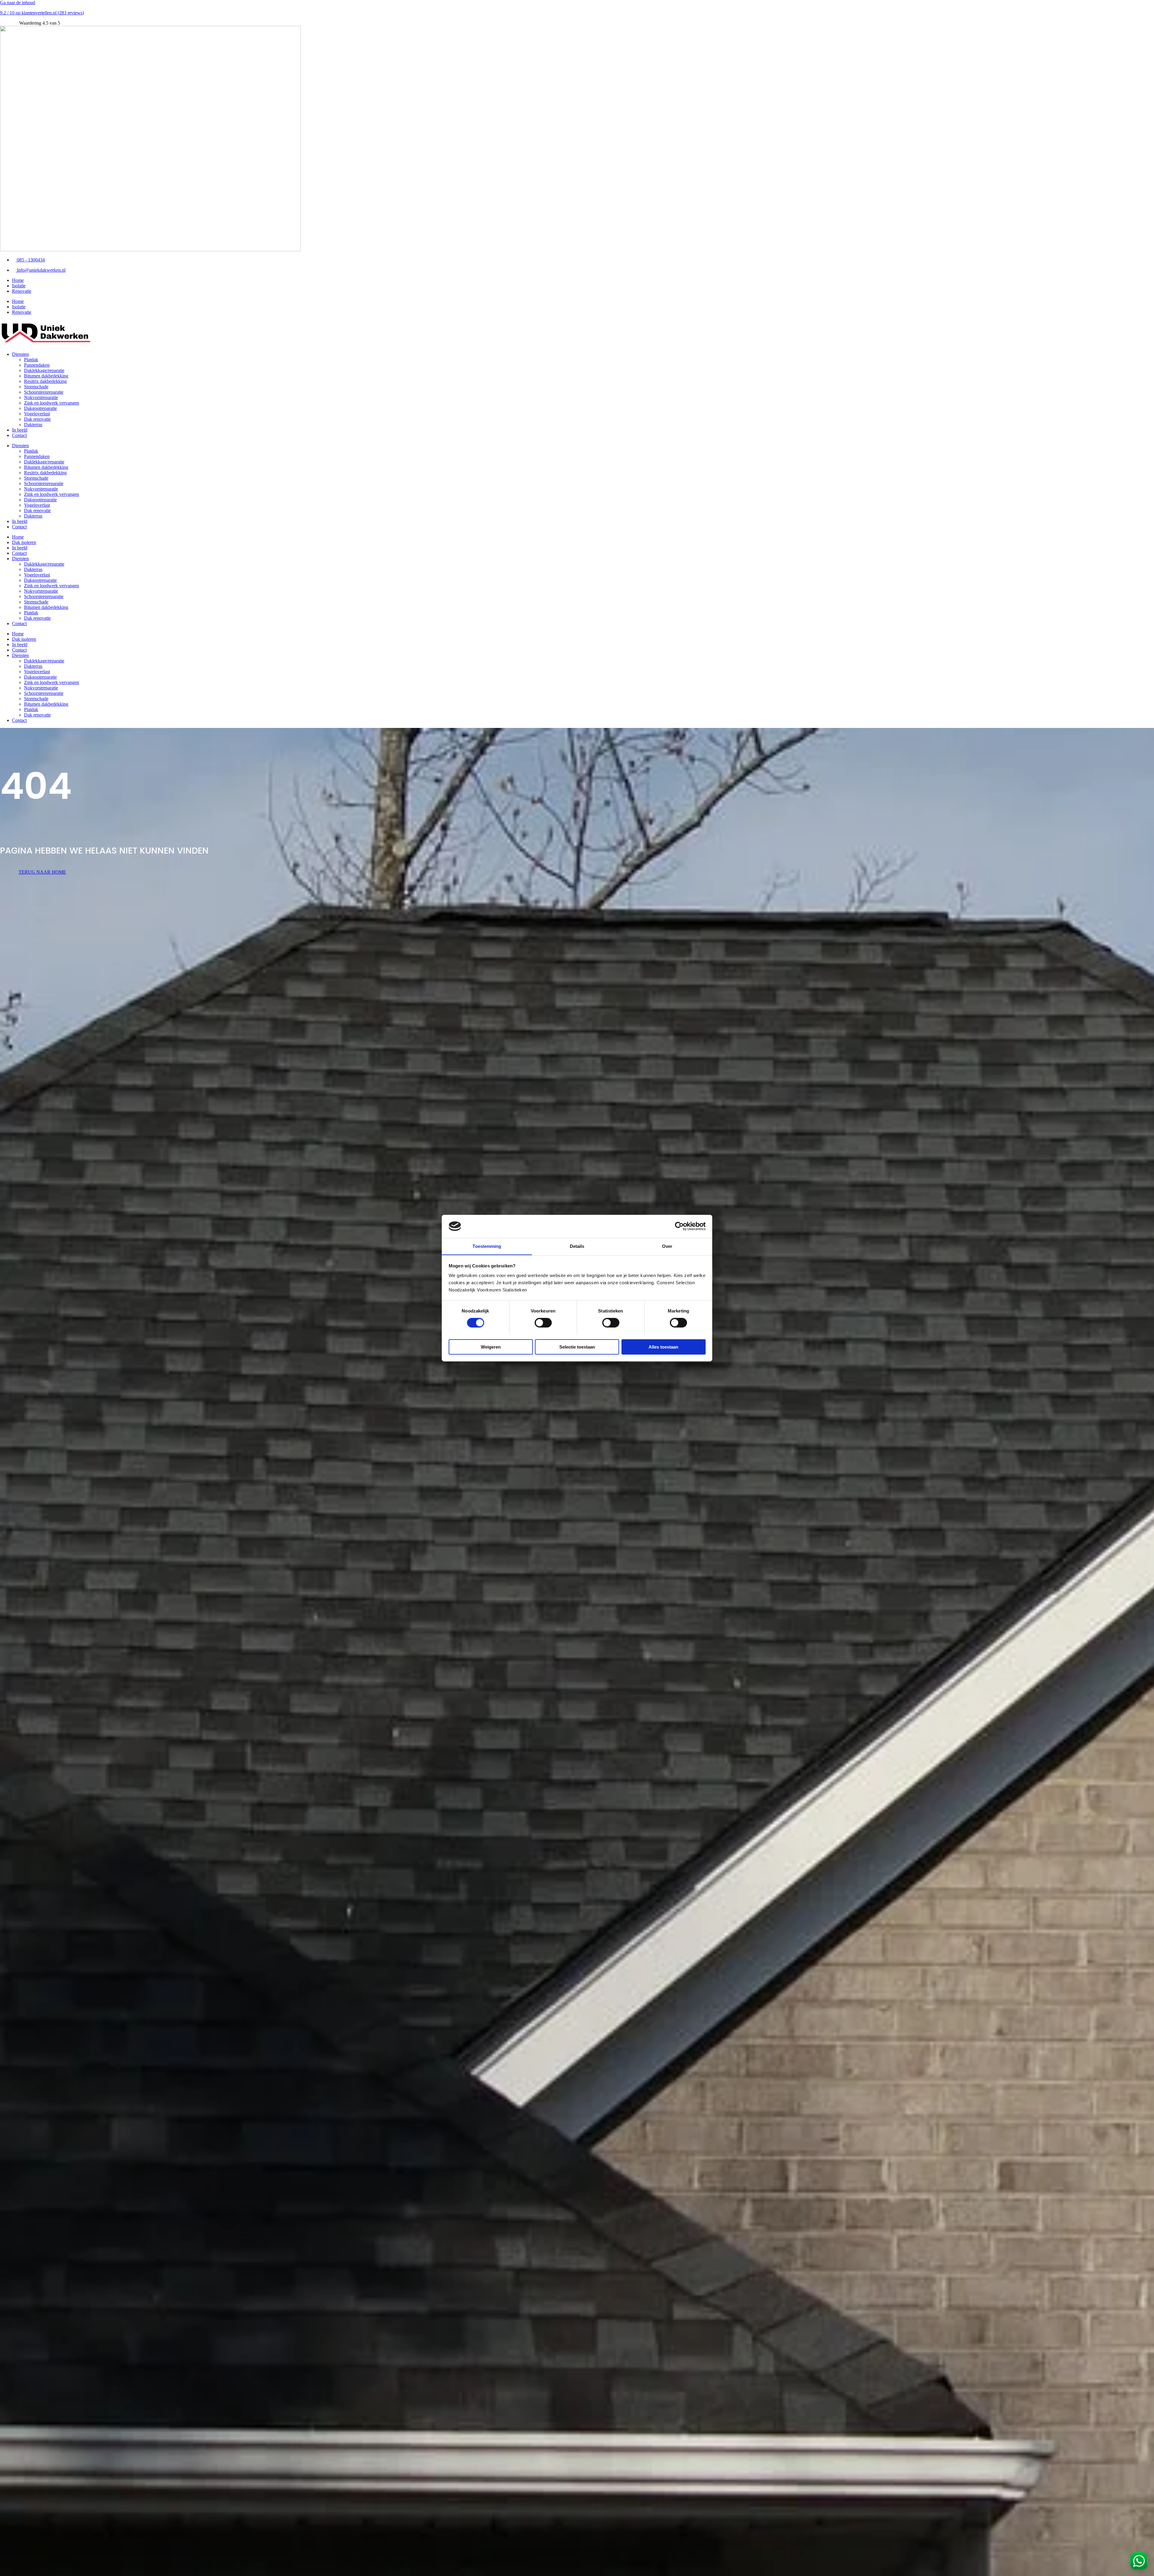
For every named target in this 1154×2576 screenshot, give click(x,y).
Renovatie (22, 291)
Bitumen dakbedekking (46, 376)
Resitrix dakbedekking (45, 381)
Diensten (20, 354)
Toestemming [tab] (487, 1246)
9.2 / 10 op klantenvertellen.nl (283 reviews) (42, 13)
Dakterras (33, 425)
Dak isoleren (24, 542)
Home (18, 280)
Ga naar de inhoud (18, 3)
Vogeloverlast (37, 414)
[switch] (543, 1323)
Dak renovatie (37, 419)
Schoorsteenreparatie (44, 392)
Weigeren (491, 1347)
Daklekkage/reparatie (44, 370)
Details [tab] (577, 1246)
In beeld (20, 430)
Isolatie (19, 286)
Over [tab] (667, 1246)
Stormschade (36, 387)
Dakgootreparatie (40, 408)
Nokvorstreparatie (41, 397)
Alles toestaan (663, 1347)
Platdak (31, 360)
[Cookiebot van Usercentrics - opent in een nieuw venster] (679, 1226)
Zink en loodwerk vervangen (52, 403)
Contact (19, 435)
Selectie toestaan (577, 1347)
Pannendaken (37, 365)
